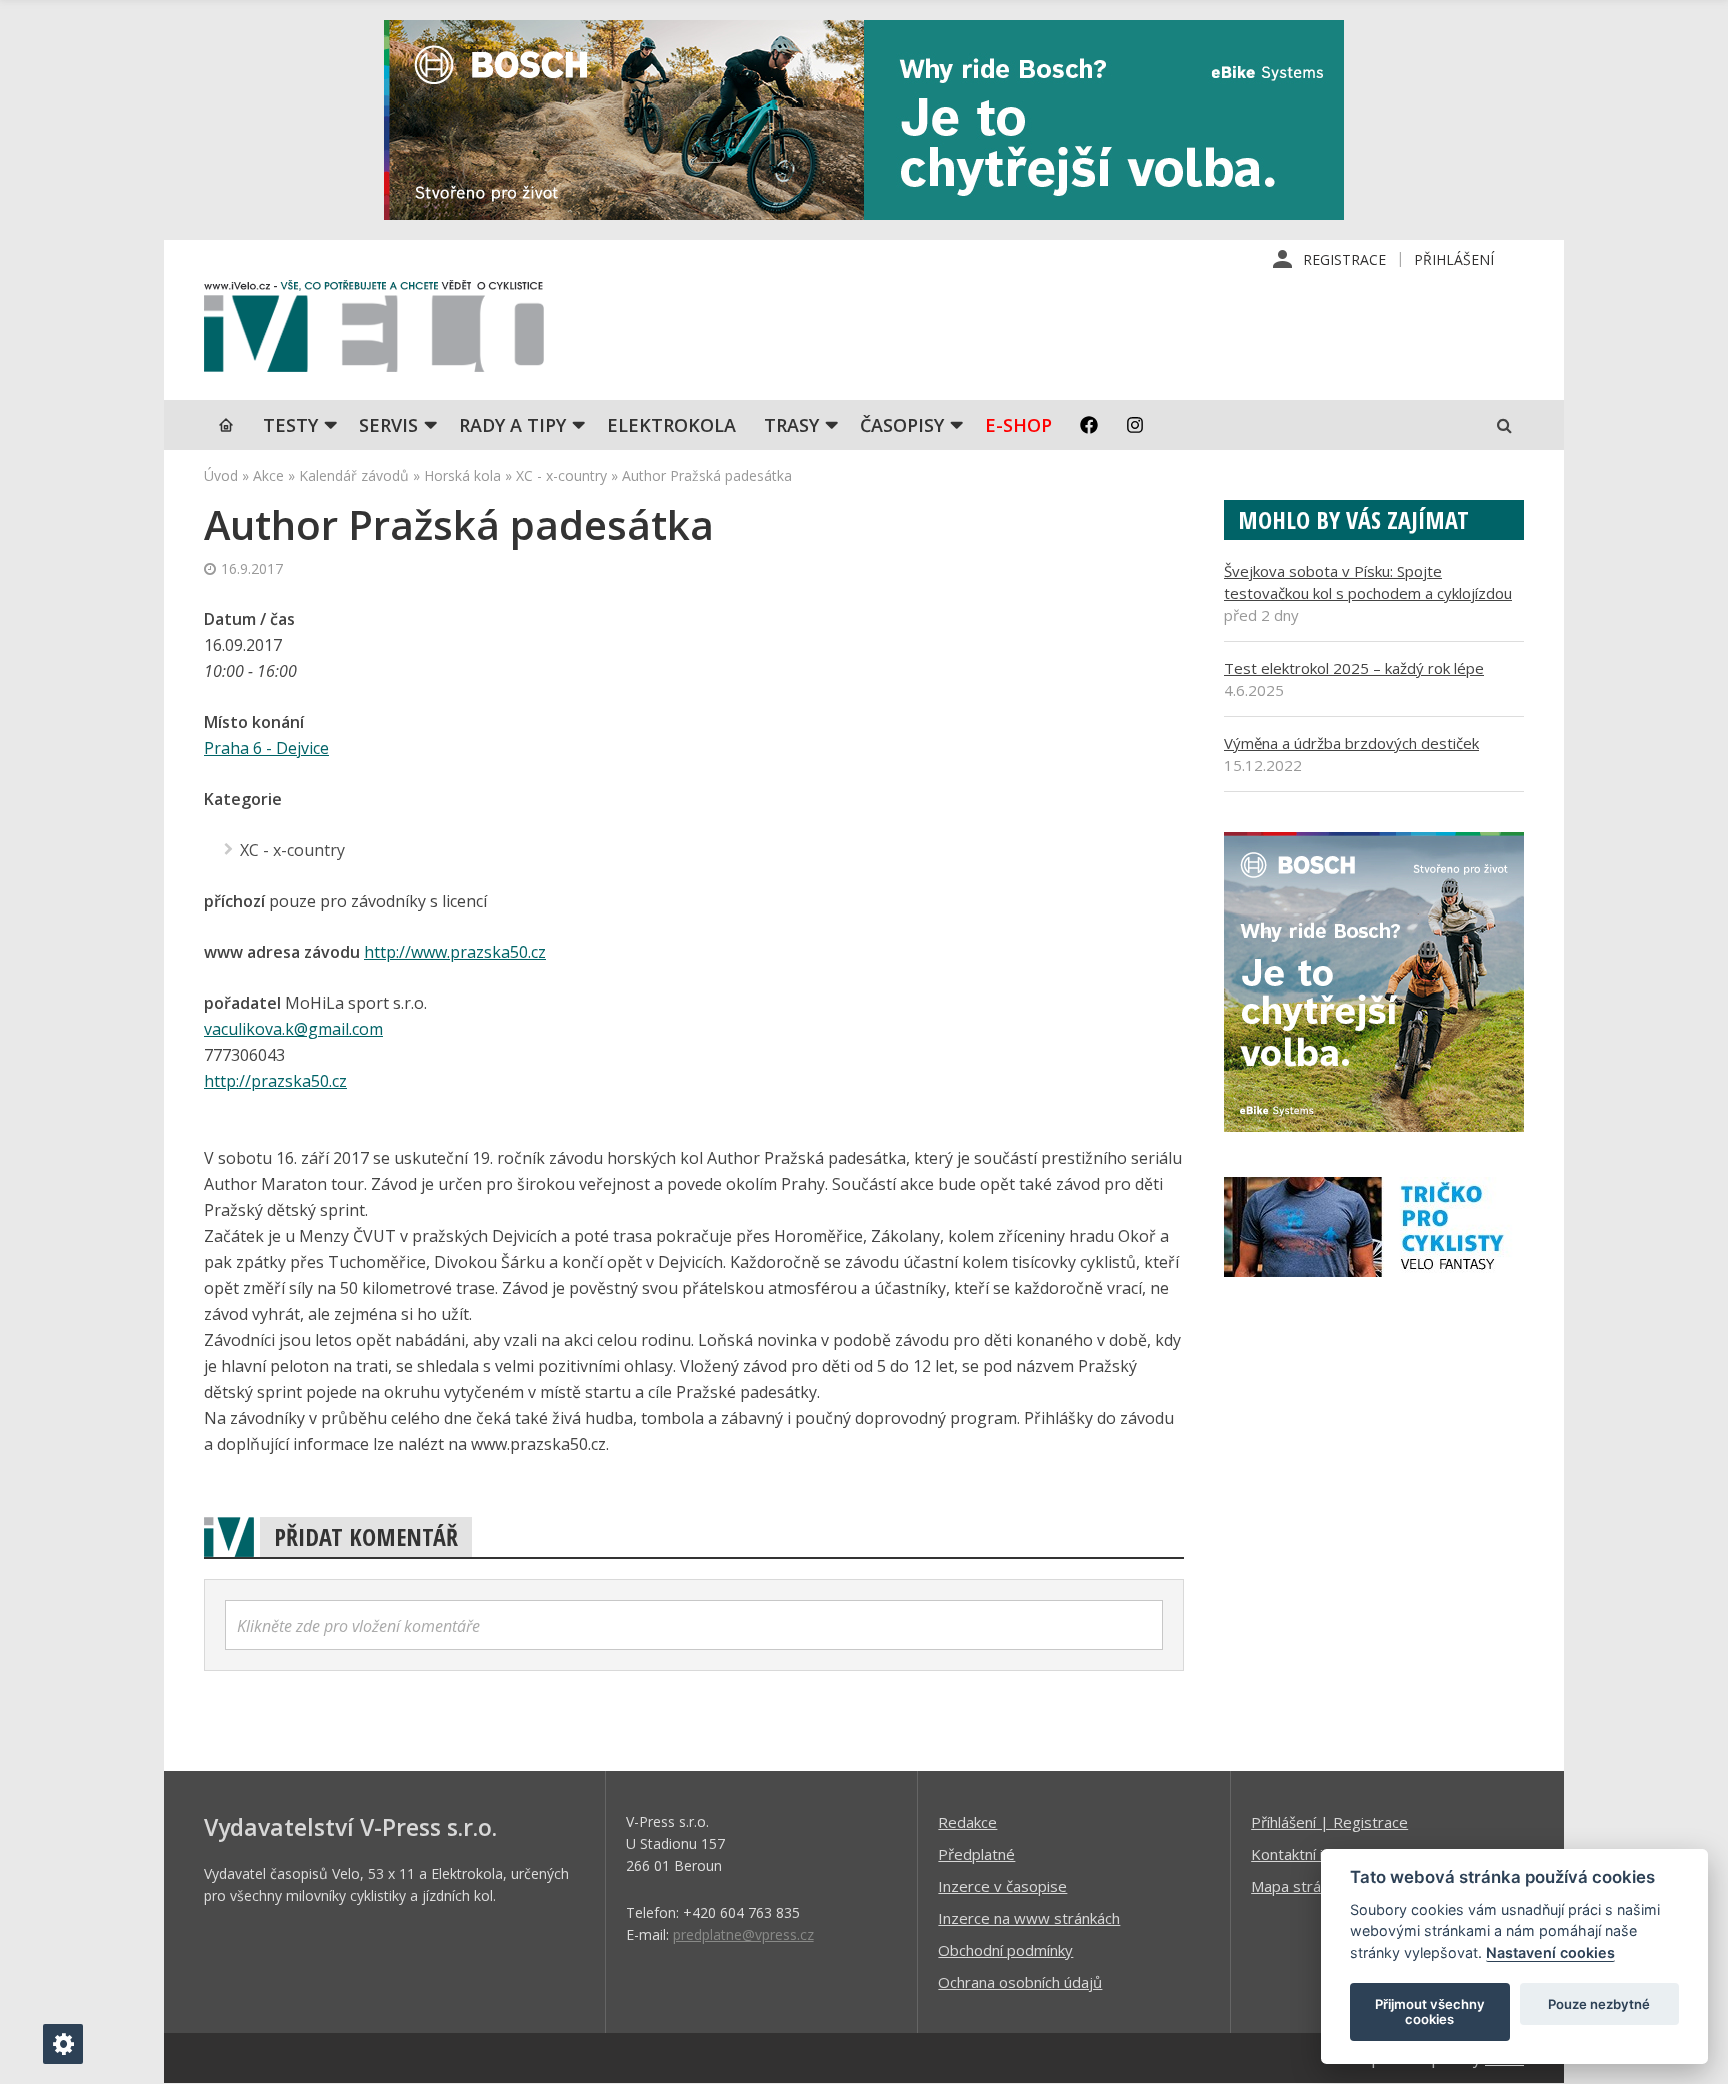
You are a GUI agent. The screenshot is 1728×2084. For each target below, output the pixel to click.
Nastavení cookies (1550, 1952)
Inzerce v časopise (1002, 1886)
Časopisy (902, 425)
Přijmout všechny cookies (1430, 2012)
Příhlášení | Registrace (1329, 1822)
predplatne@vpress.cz (743, 1934)
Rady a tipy (512, 425)
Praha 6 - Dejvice (266, 748)
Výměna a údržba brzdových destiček (1351, 743)
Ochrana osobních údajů (1020, 1982)
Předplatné (976, 1854)
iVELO (374, 331)
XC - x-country (561, 475)
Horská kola (462, 475)
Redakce (967, 1822)
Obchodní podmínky (1005, 1950)
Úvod (221, 475)
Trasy (791, 425)
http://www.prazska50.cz (455, 952)
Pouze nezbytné (1599, 2004)
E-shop (1018, 425)
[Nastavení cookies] (63, 2044)
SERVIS (388, 425)
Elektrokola (671, 425)
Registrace (1344, 259)
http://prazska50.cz (275, 1081)
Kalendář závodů (354, 475)
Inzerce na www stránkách (1029, 1918)
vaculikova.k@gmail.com (293, 1029)
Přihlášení (1454, 259)
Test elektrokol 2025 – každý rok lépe (1354, 668)
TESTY (290, 425)
